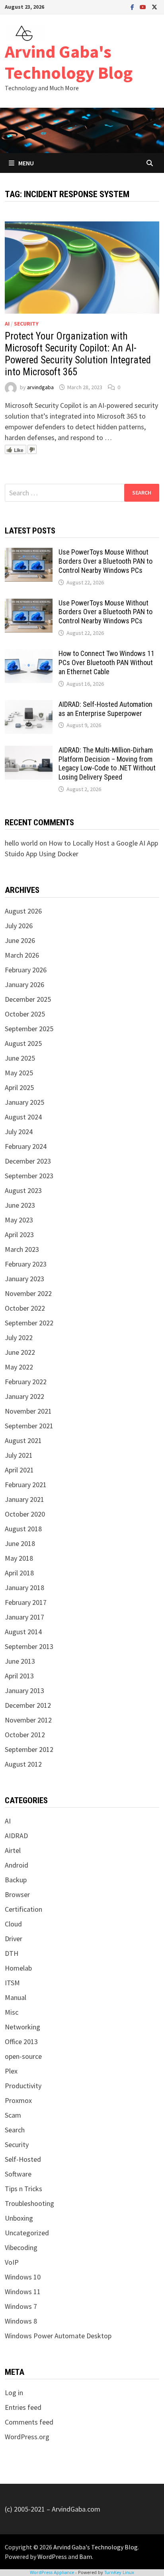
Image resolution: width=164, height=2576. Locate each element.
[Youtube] (144, 7)
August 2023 (23, 1190)
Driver (14, 1939)
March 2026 (22, 955)
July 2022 (19, 1337)
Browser (17, 1894)
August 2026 (23, 911)
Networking (22, 2027)
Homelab (18, 1968)
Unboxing (19, 2218)
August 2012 (23, 1764)
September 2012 (29, 1749)
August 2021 (23, 1440)
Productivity (23, 2086)
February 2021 (26, 1485)
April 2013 (19, 1676)
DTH (12, 1953)
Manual (16, 1997)
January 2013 (24, 1690)
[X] (154, 7)
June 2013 (20, 1661)
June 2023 (20, 1205)
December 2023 (28, 1161)
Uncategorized (27, 2233)
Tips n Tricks (23, 2189)
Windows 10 (23, 2277)
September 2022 (29, 1323)
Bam (86, 2557)
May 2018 (19, 1558)
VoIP (12, 2262)
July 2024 (19, 1132)
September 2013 (29, 1646)
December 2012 (28, 1705)
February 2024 (26, 1146)
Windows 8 (21, 2321)
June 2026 (20, 940)
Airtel (13, 1850)
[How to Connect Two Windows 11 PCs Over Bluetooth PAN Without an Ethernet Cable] (29, 655)
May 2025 (19, 1073)
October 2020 (25, 1514)
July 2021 (19, 1455)
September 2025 (29, 1029)
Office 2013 (21, 2042)
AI (7, 324)
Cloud (13, 1924)
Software (18, 2174)
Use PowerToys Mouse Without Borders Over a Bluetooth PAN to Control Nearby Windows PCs (105, 561)
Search (15, 2130)
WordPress (52, 2557)
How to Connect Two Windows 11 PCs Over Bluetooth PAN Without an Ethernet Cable (106, 662)
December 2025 (28, 999)
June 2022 (20, 1352)
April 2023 (19, 1235)
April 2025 (19, 1087)
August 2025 (23, 1043)
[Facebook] (133, 7)
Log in (14, 2393)
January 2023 (24, 1279)
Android (17, 1865)
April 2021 (19, 1470)
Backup (16, 1880)
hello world (21, 843)
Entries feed (23, 2407)
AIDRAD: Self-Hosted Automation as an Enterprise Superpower (105, 709)
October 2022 (25, 1308)
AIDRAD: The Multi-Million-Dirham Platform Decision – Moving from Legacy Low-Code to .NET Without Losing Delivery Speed (107, 764)
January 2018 (24, 1588)
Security (26, 324)
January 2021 (24, 1499)
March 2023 (22, 1249)
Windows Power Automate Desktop (58, 2336)
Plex (11, 2071)
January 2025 (24, 1102)
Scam (13, 2115)
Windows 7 (21, 2306)
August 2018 (23, 1529)
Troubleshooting (29, 2203)
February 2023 (26, 1264)
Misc (12, 2012)
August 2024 (23, 1117)
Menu (26, 163)
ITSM (12, 1983)
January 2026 (24, 984)
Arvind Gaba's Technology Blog (69, 62)
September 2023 (29, 1176)
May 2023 (19, 1220)
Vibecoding (21, 2247)
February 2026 (26, 970)
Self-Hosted (23, 2159)
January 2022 (24, 1396)
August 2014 (23, 1632)
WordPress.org (27, 2437)
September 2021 (29, 1426)
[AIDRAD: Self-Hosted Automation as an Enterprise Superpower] (29, 705)
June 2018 (20, 1543)
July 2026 (19, 926)
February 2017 (26, 1602)
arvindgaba (40, 387)
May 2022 (19, 1367)
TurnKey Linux (119, 2572)
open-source (23, 2056)
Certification (23, 1909)
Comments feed (29, 2422)
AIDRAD (16, 1836)
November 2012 (28, 1720)
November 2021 (28, 1411)
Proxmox (18, 2100)
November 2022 (28, 1293)
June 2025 (20, 1058)
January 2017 (24, 1617)
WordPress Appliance (52, 2572)
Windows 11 (23, 2292)
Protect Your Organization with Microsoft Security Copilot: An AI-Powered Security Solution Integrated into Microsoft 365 (78, 354)
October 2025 (25, 1014)
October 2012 (25, 1735)
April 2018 (19, 1573)
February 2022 (26, 1382)
